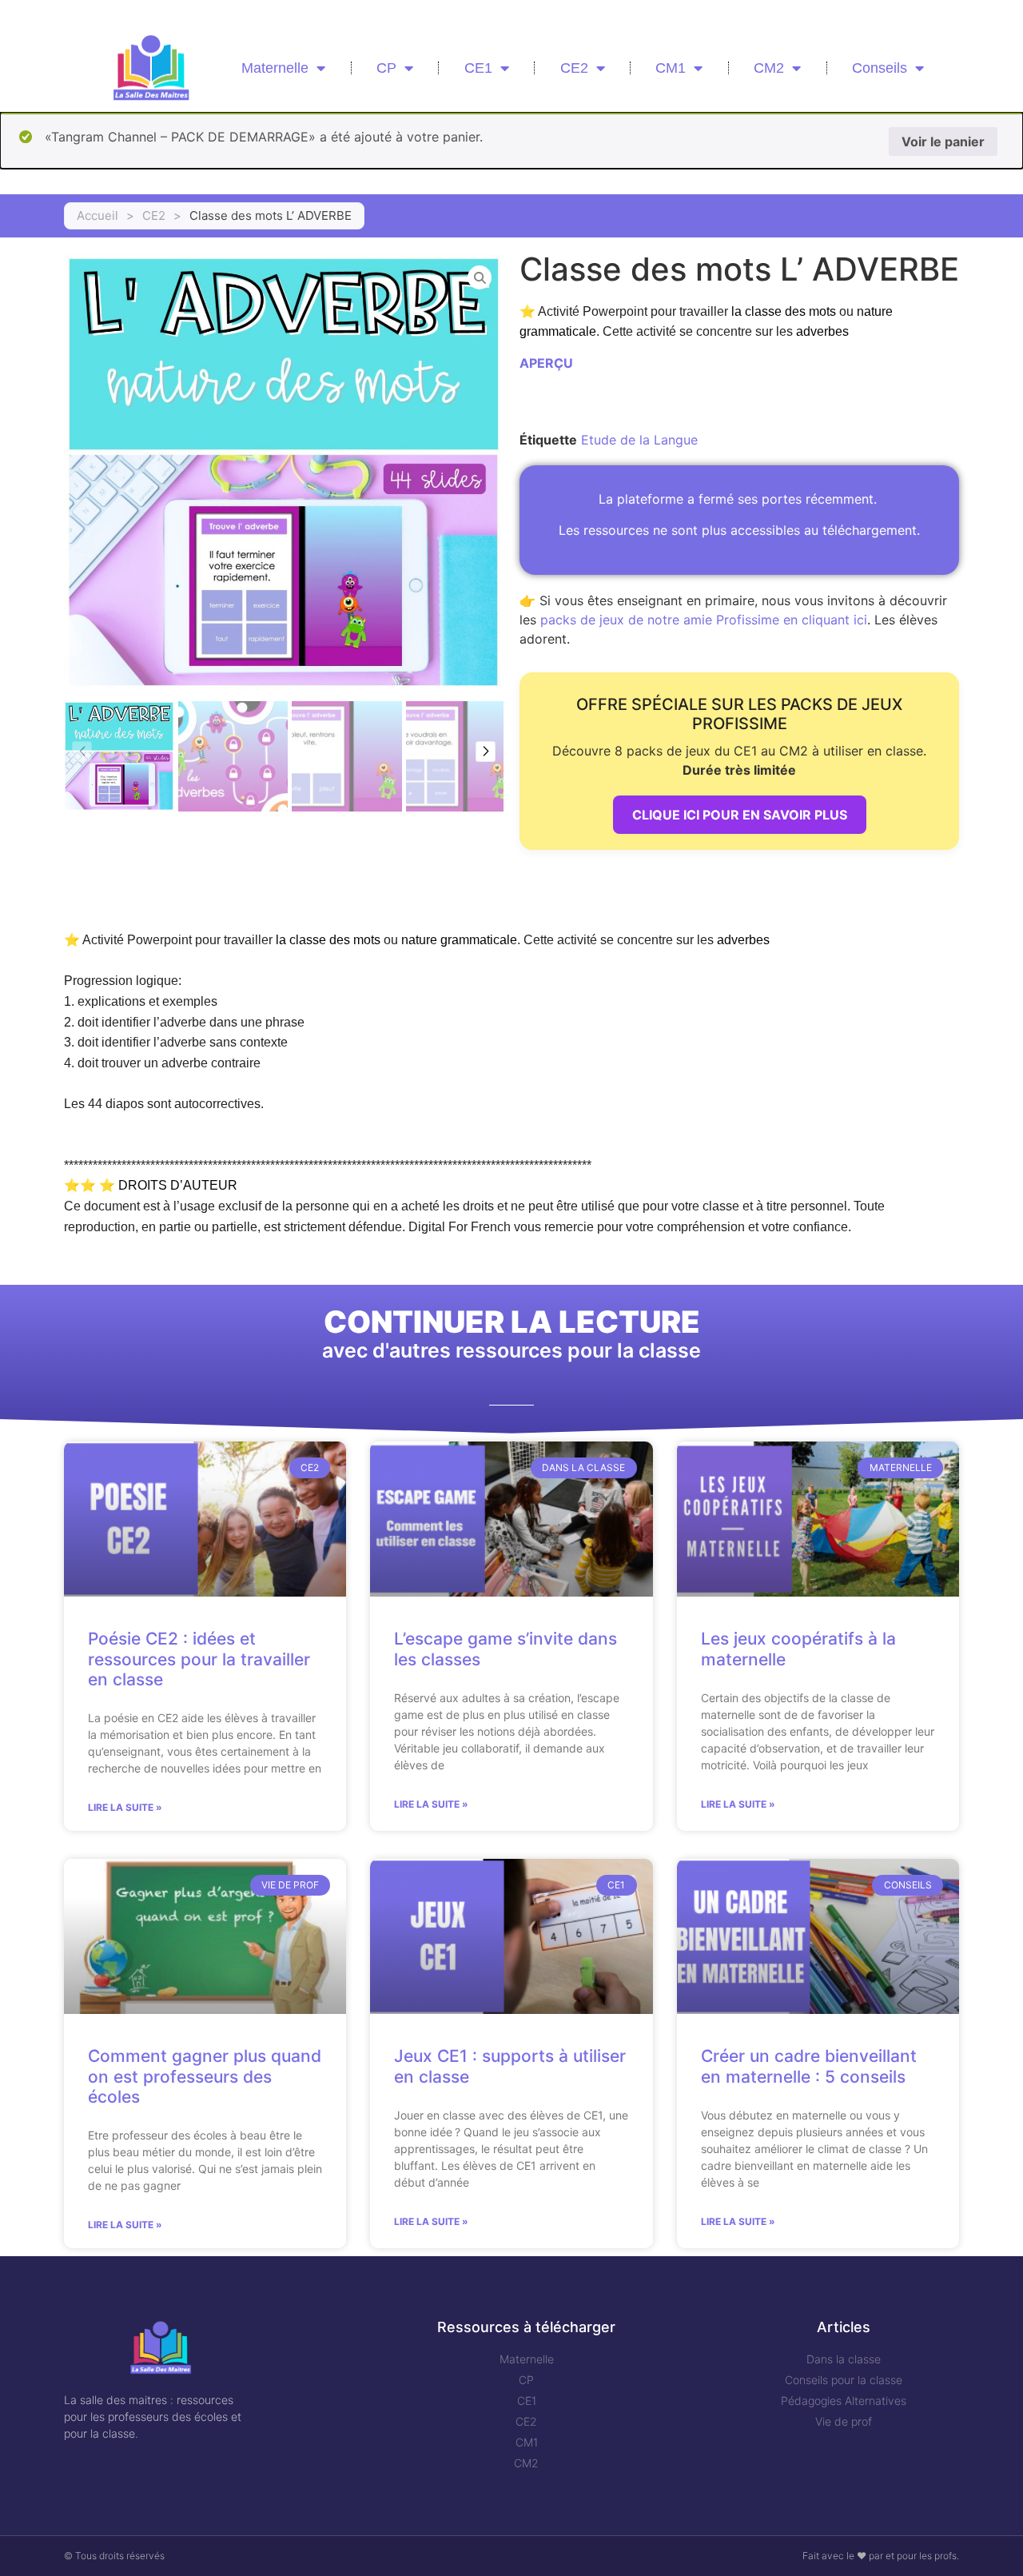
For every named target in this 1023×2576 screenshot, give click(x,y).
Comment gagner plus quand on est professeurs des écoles (205, 2076)
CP (386, 68)
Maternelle (275, 68)
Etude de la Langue (639, 440)
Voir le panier (943, 142)
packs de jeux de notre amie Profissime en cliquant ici (704, 620)
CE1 (478, 68)
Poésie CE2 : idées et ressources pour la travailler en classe (199, 1659)
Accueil (98, 215)
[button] (486, 752)
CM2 (769, 68)
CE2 (574, 68)
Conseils (880, 68)
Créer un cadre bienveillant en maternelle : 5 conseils (809, 2066)
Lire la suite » (125, 1807)
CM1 (671, 68)
